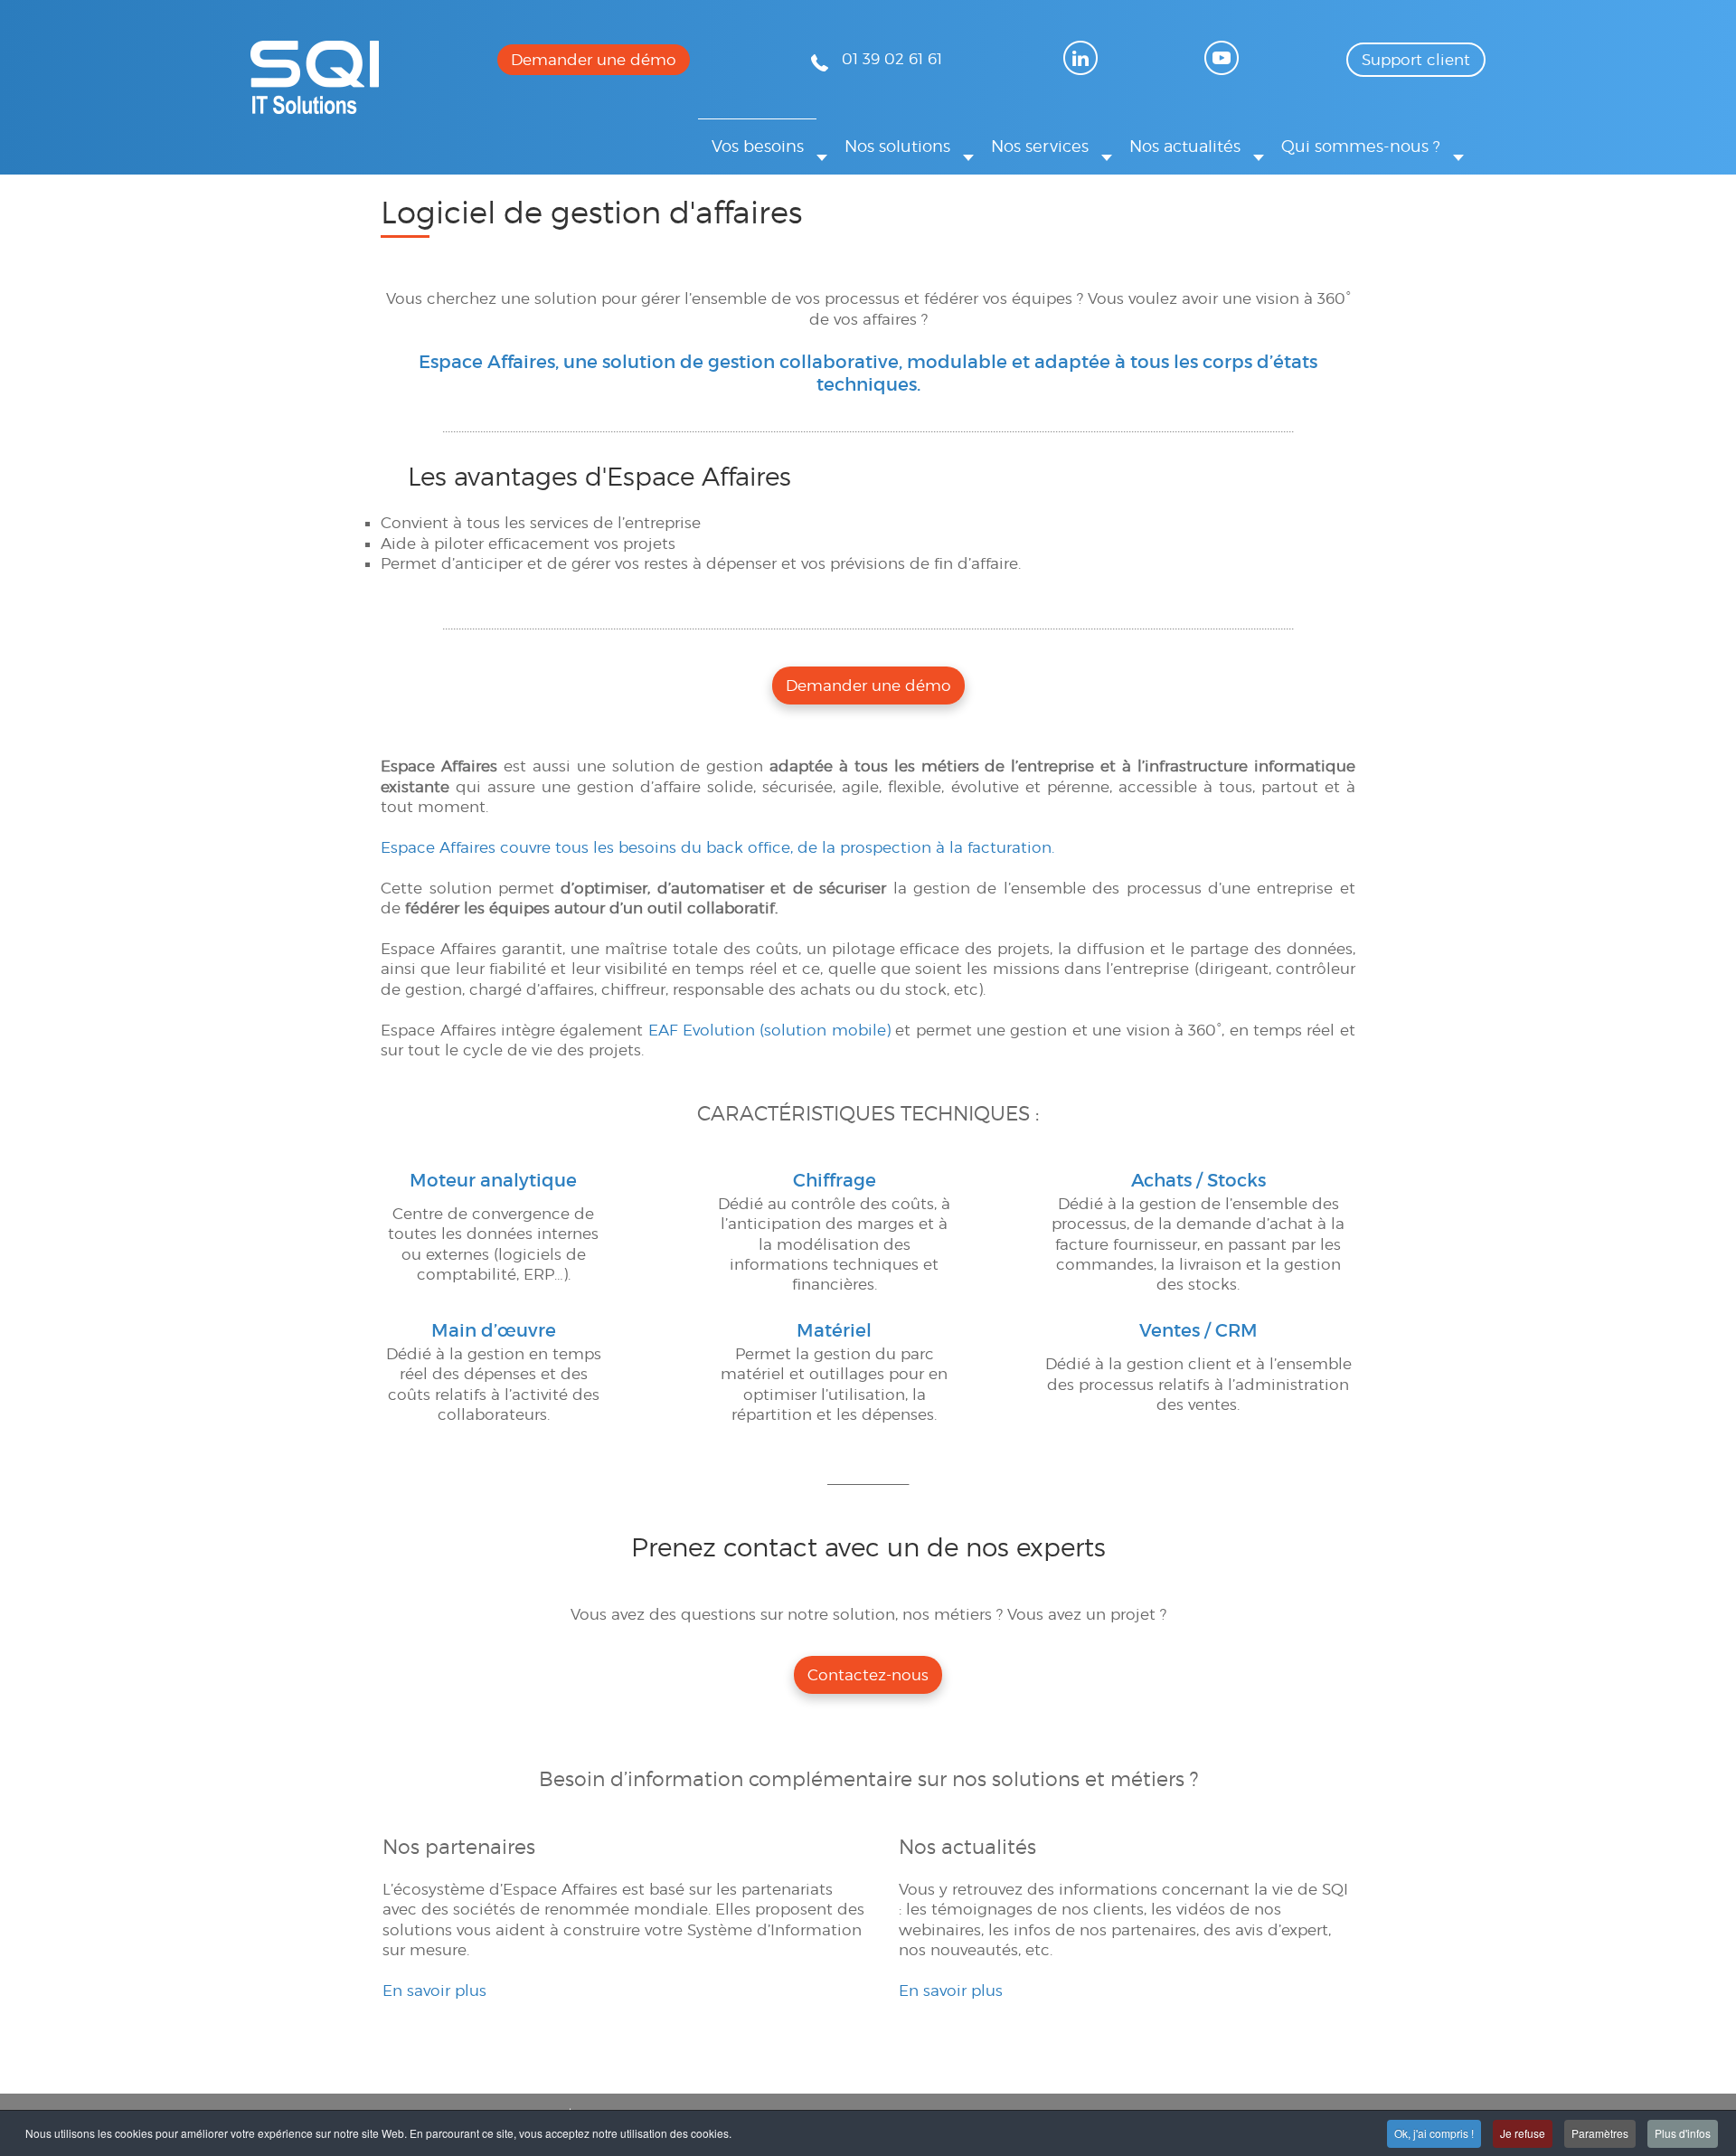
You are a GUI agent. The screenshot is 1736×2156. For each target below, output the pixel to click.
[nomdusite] (315, 109)
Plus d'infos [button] (1683, 2133)
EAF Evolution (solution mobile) (769, 1030)
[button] (764, 146)
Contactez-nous (868, 1675)
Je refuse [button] (1523, 2133)
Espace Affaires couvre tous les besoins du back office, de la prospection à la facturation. (717, 847)
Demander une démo (594, 60)
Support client (1416, 60)
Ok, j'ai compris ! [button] (1434, 2133)
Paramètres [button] (1600, 2133)
